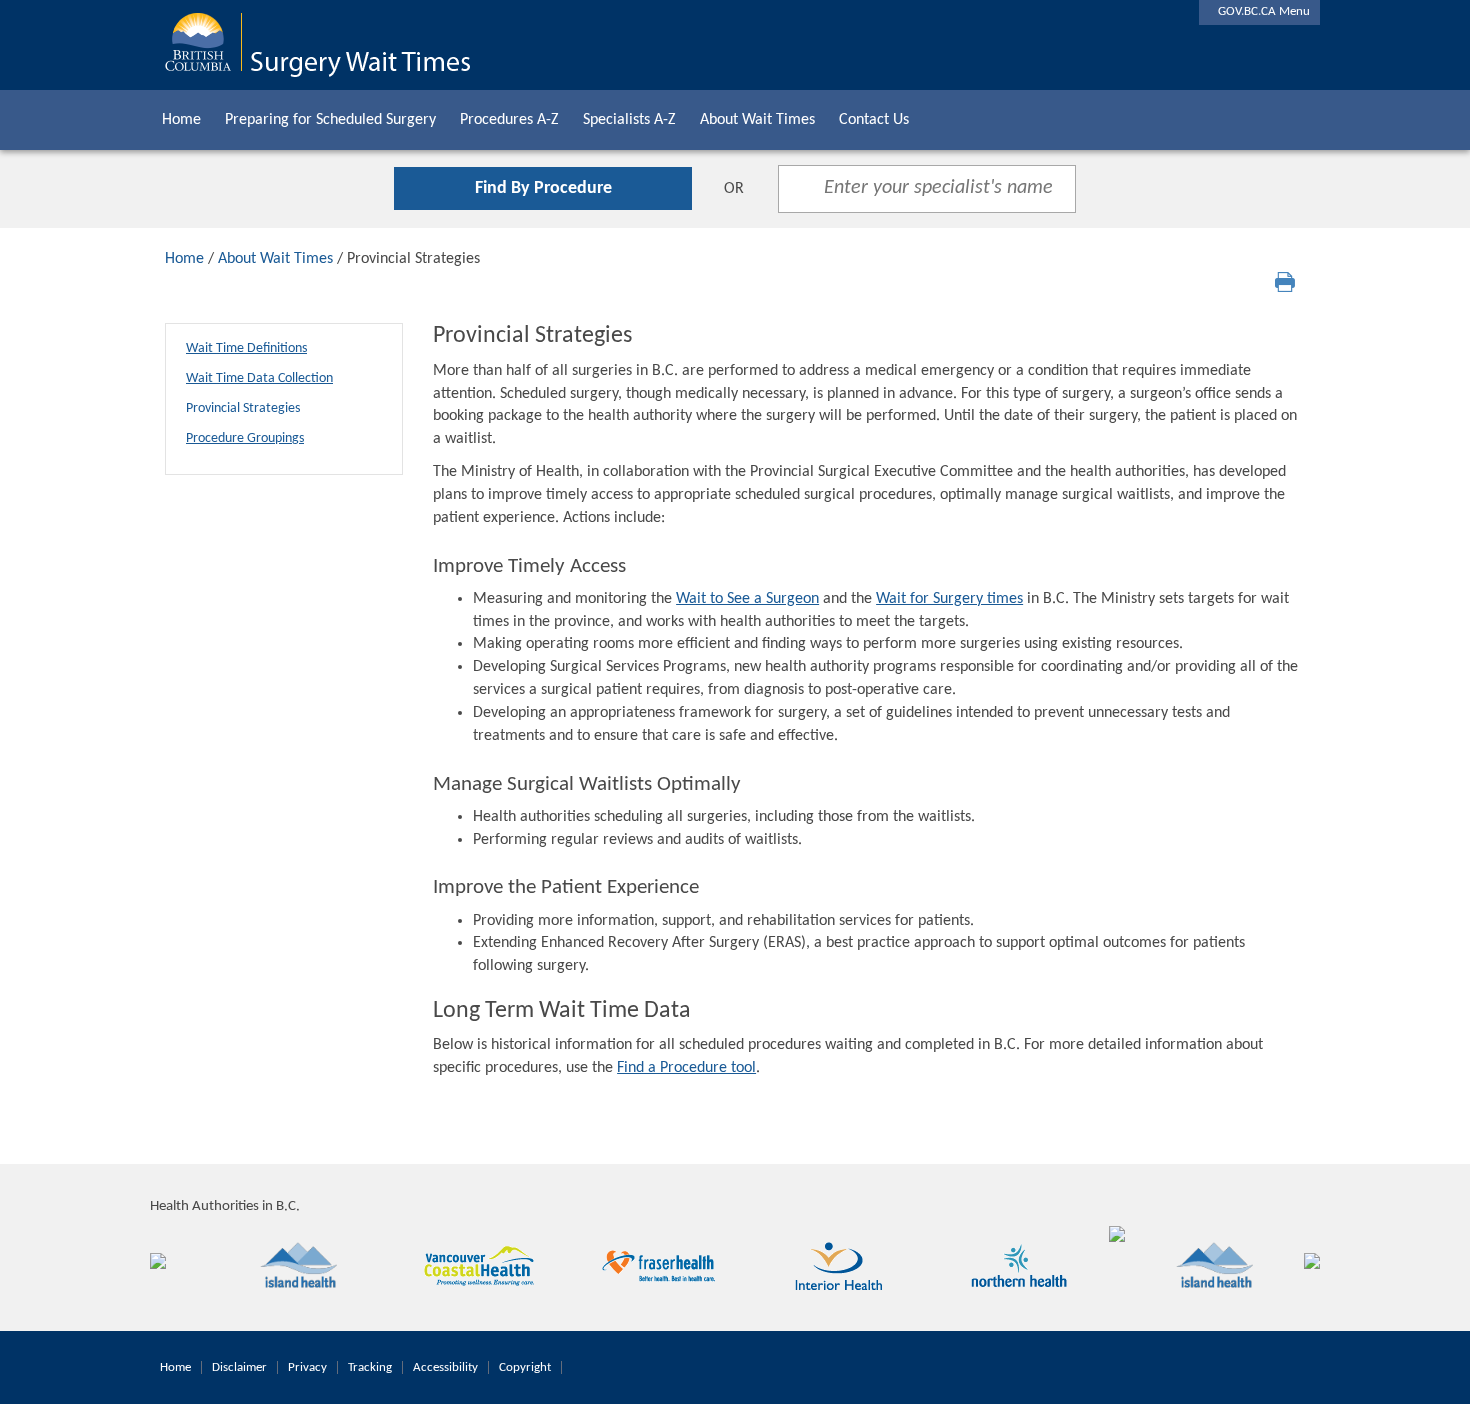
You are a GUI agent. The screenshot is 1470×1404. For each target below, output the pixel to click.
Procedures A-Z (509, 120)
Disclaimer (239, 1367)
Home (181, 120)
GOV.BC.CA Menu (1259, 11)
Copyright (525, 1367)
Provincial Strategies (243, 408)
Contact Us (874, 120)
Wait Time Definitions (246, 348)
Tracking (370, 1367)
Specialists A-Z (629, 120)
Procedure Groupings (245, 438)
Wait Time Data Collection (259, 378)
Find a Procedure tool (686, 1068)
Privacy (307, 1367)
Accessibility (445, 1367)
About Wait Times (757, 120)
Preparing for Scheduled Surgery (330, 120)
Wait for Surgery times (949, 599)
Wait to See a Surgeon (747, 599)
